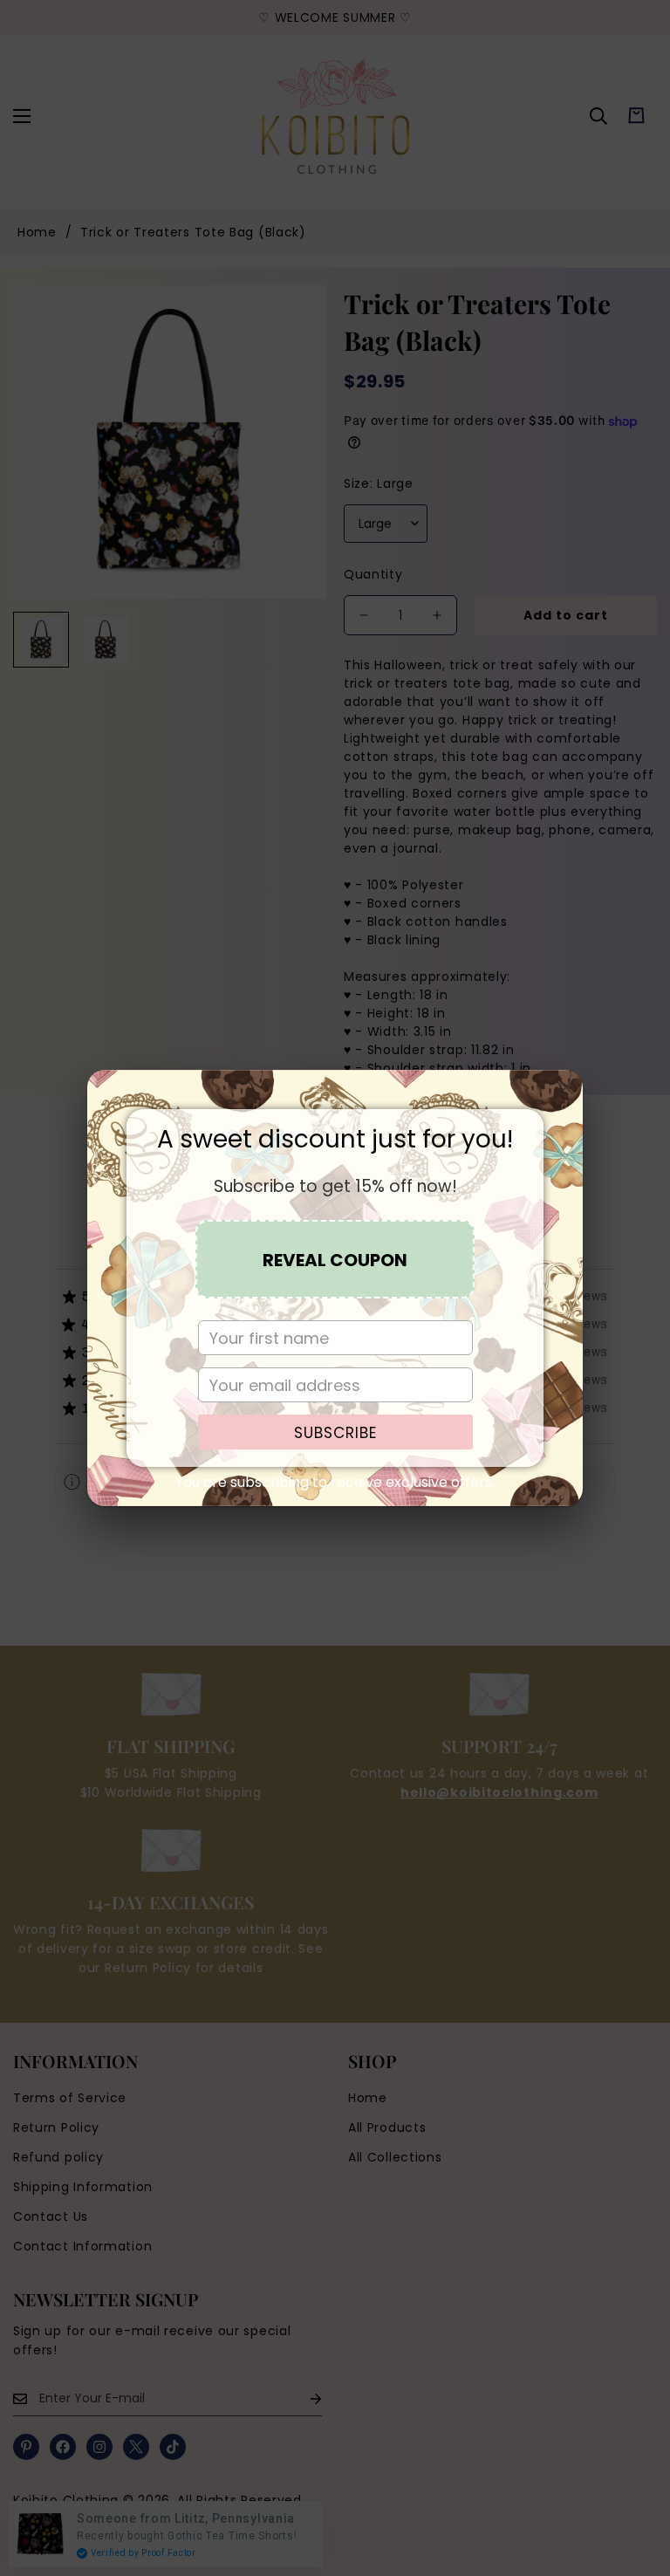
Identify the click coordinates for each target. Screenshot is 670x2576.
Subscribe (335, 1433)
